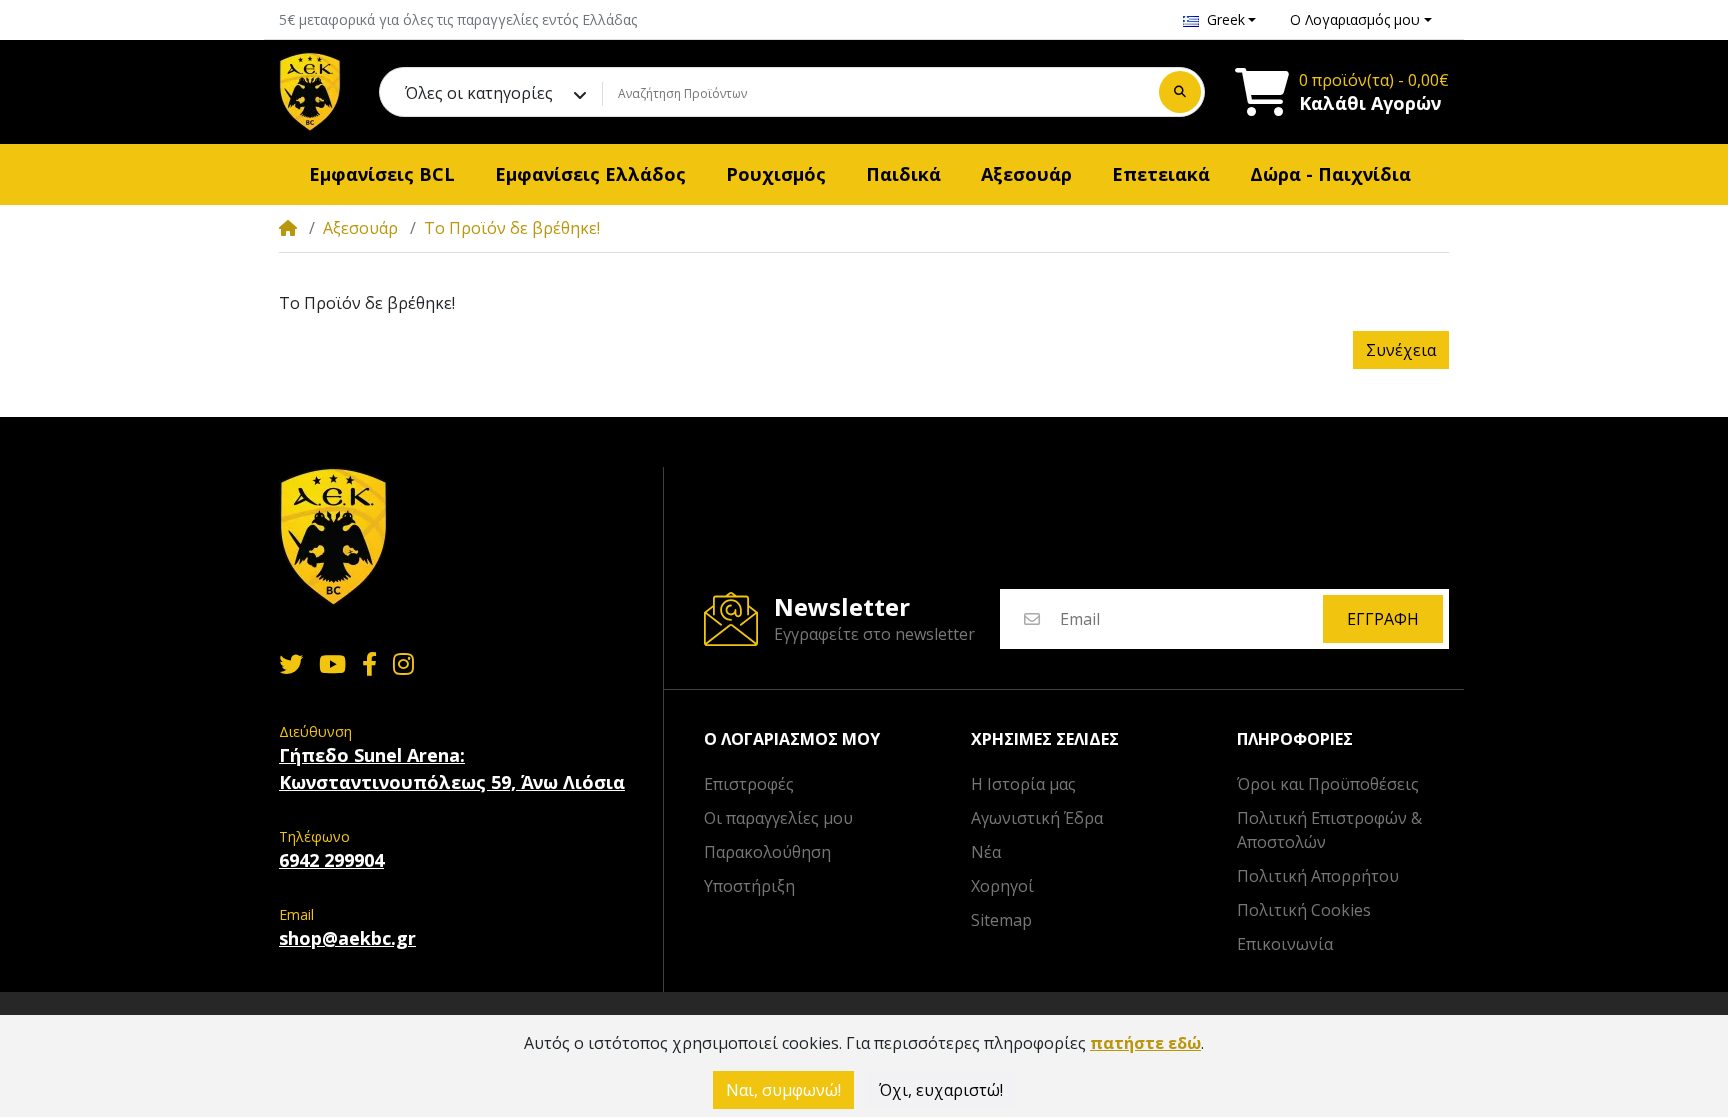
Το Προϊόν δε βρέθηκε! (512, 228)
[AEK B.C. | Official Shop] (310, 92)
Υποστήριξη (749, 886)
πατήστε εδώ (1145, 1043)
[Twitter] (287, 664)
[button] (1220, 19)
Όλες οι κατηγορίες (479, 93)
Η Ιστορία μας (1023, 784)
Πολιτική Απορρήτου (1318, 876)
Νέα (986, 852)
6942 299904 (331, 860)
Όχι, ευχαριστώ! (941, 1090)
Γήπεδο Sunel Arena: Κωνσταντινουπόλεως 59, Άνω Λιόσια (452, 768)
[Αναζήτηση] (1180, 92)
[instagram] (407, 664)
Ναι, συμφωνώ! (783, 1090)
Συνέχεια (1401, 350)
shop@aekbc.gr (347, 938)
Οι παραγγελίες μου (778, 818)
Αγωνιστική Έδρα (1037, 818)
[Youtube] (332, 664)
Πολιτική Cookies (1304, 910)
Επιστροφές (749, 784)
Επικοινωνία (1285, 944)
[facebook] (369, 664)
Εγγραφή (1383, 619)
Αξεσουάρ (360, 228)
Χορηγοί (1002, 886)
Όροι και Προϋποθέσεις (1328, 784)
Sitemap (1001, 920)
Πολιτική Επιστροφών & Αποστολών (1329, 830)
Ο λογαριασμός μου (792, 739)
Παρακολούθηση (767, 852)
